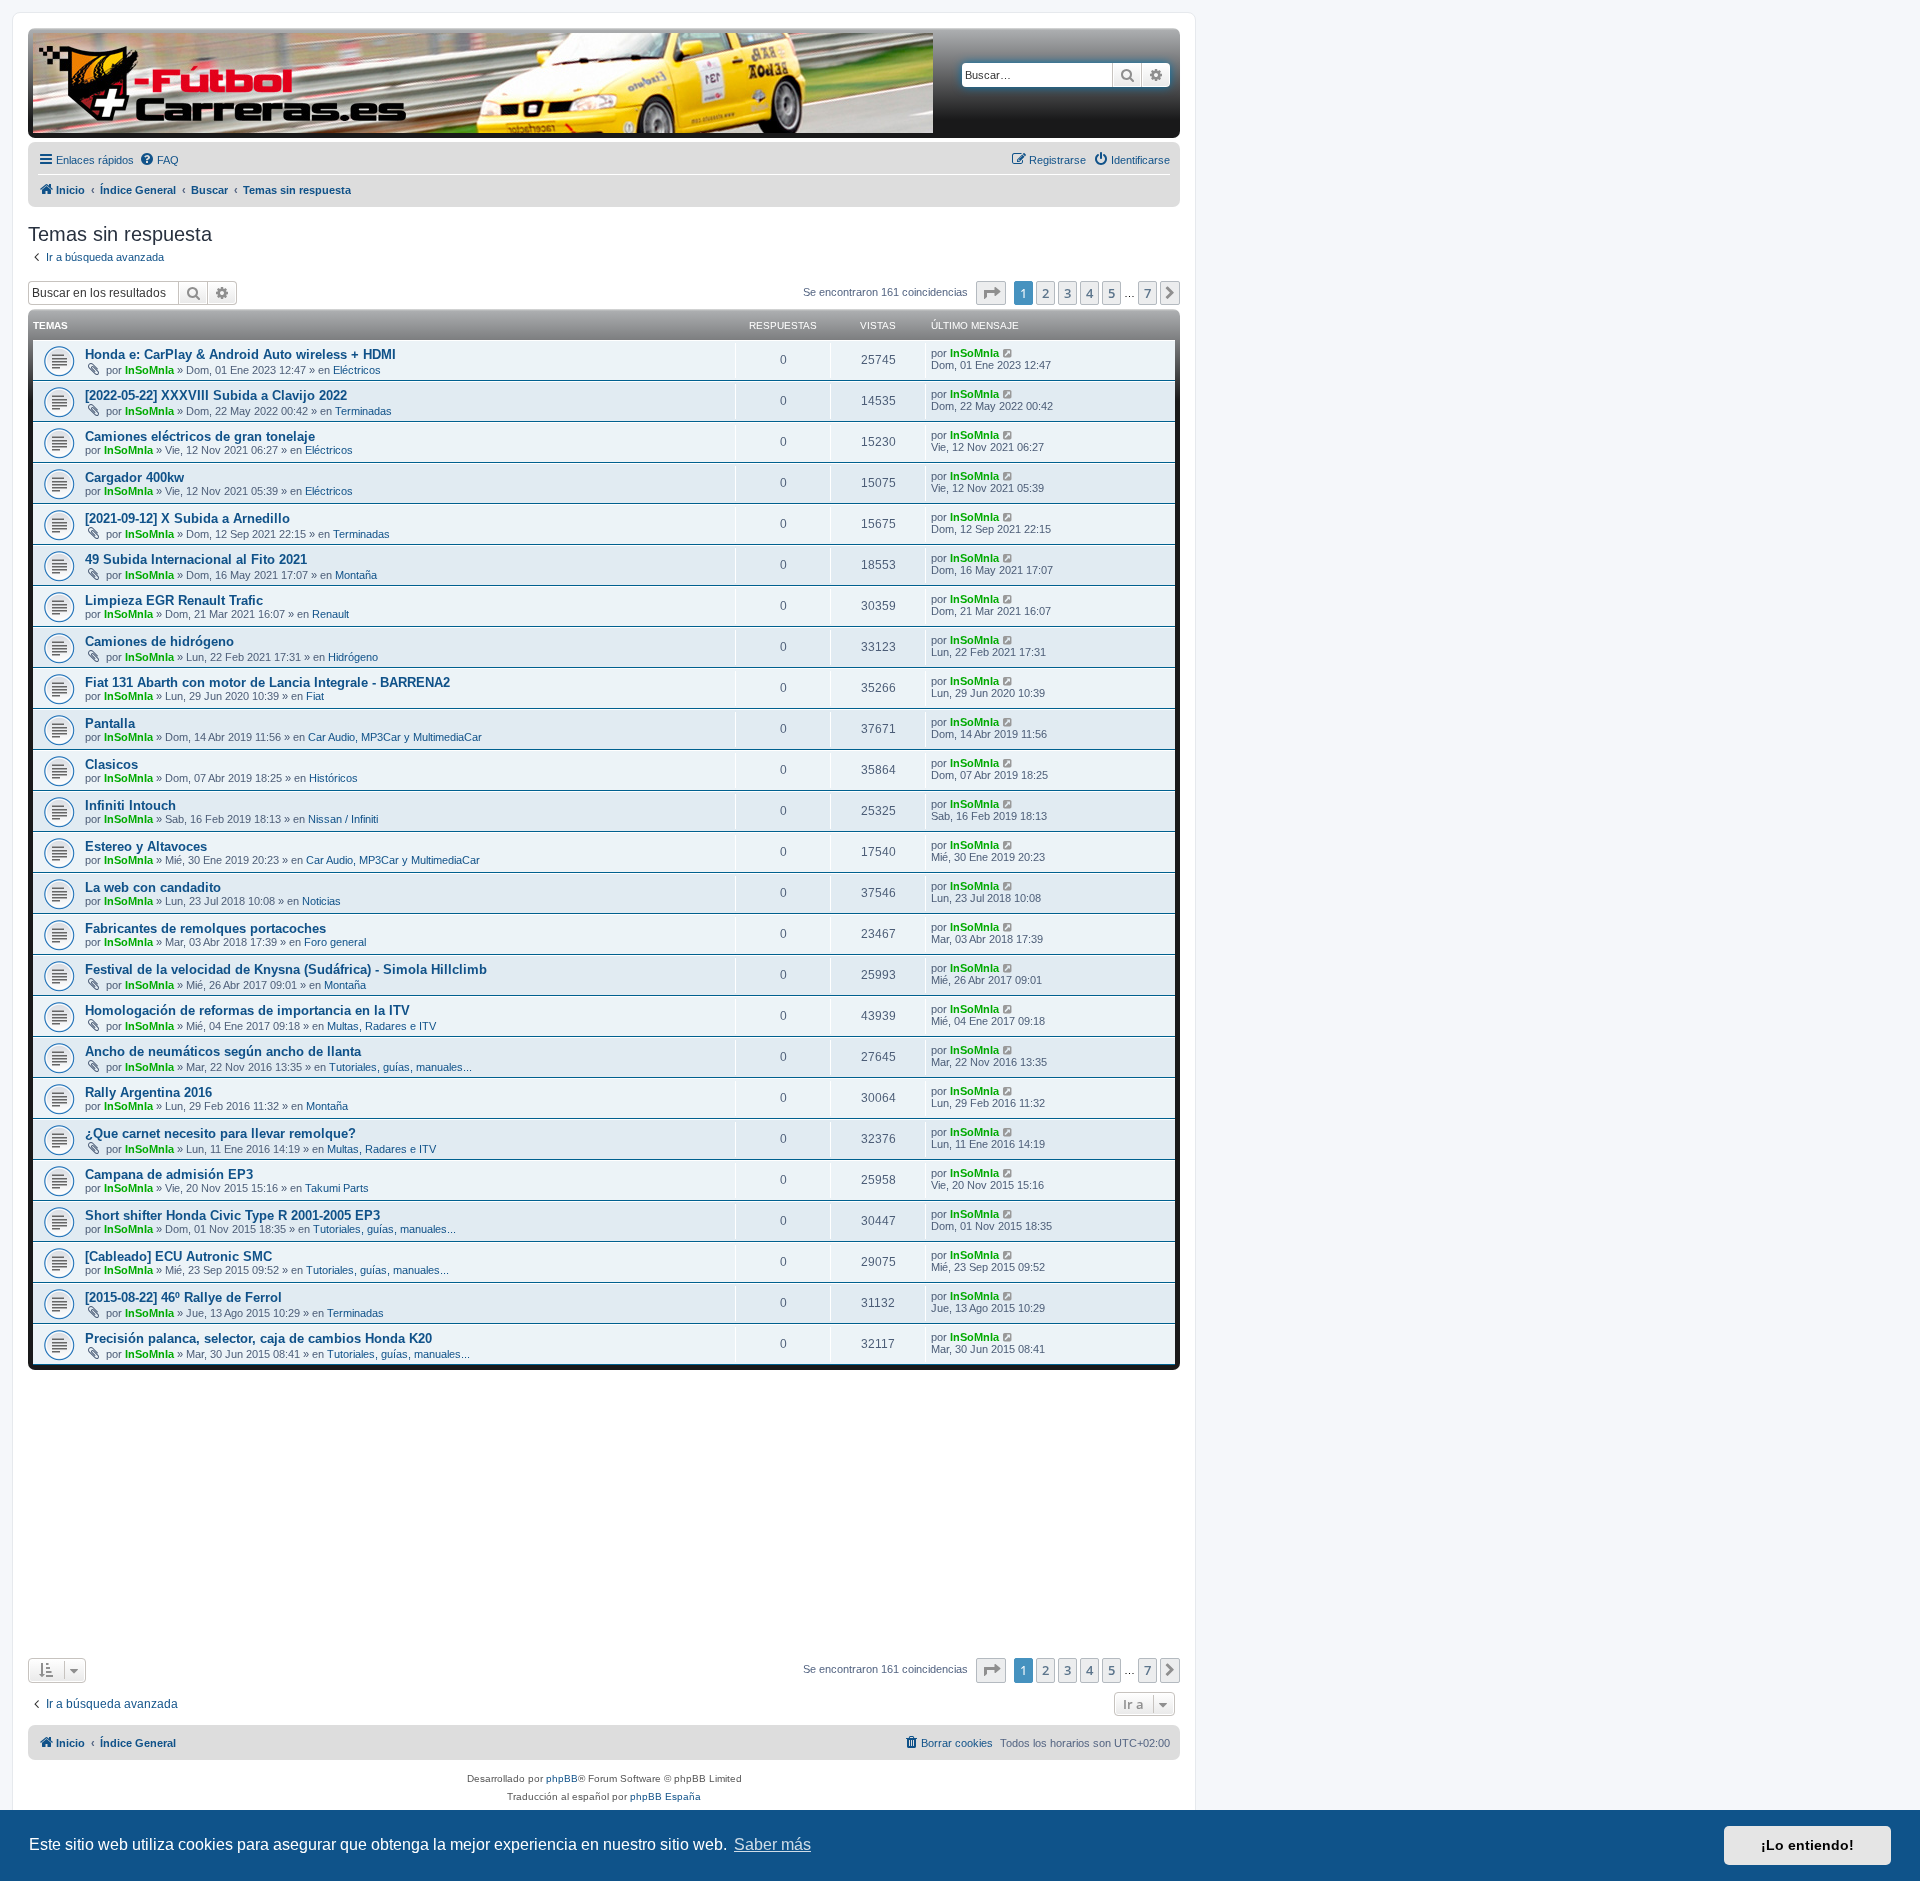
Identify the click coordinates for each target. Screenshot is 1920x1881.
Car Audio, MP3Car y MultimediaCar (395, 737)
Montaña (356, 575)
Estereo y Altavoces (146, 846)
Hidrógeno (353, 657)
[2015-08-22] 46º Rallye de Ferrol (183, 1297)
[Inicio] (483, 83)
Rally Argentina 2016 (148, 1092)
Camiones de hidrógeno (159, 641)
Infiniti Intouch (130, 805)
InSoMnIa (149, 370)
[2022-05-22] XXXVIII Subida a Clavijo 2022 (216, 395)
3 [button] (1067, 293)
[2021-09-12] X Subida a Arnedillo (187, 518)
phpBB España (665, 1796)
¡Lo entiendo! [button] (1807, 1845)
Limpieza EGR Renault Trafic (174, 600)
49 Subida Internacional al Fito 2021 (196, 559)
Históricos (333, 778)
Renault (330, 614)
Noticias (321, 901)
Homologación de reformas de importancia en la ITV (247, 1010)
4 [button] (1089, 293)
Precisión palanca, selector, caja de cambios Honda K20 (258, 1338)
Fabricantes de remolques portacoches (205, 928)
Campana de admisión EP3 (169, 1174)
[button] (991, 293)
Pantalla (110, 723)
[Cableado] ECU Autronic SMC (178, 1256)
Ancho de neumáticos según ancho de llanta (223, 1051)
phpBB (562, 1778)
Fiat (315, 696)
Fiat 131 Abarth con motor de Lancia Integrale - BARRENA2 (267, 682)
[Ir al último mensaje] (1008, 353)
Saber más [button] (772, 1844)
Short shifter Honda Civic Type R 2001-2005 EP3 (232, 1215)
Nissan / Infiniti (343, 819)
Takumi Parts (337, 1188)
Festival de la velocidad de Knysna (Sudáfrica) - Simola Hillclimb (286, 969)
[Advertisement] (604, 1514)
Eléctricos (357, 370)
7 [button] (1147, 293)
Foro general (335, 942)
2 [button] (1045, 293)
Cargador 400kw (134, 477)
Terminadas (363, 411)
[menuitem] (159, 160)
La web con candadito (153, 887)
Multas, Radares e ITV (381, 1026)
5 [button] (1111, 293)
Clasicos (111, 764)
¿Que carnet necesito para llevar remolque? (220, 1133)
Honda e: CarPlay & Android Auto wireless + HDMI (240, 354)
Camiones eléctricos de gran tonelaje (200, 436)
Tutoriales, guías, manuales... (400, 1067)
